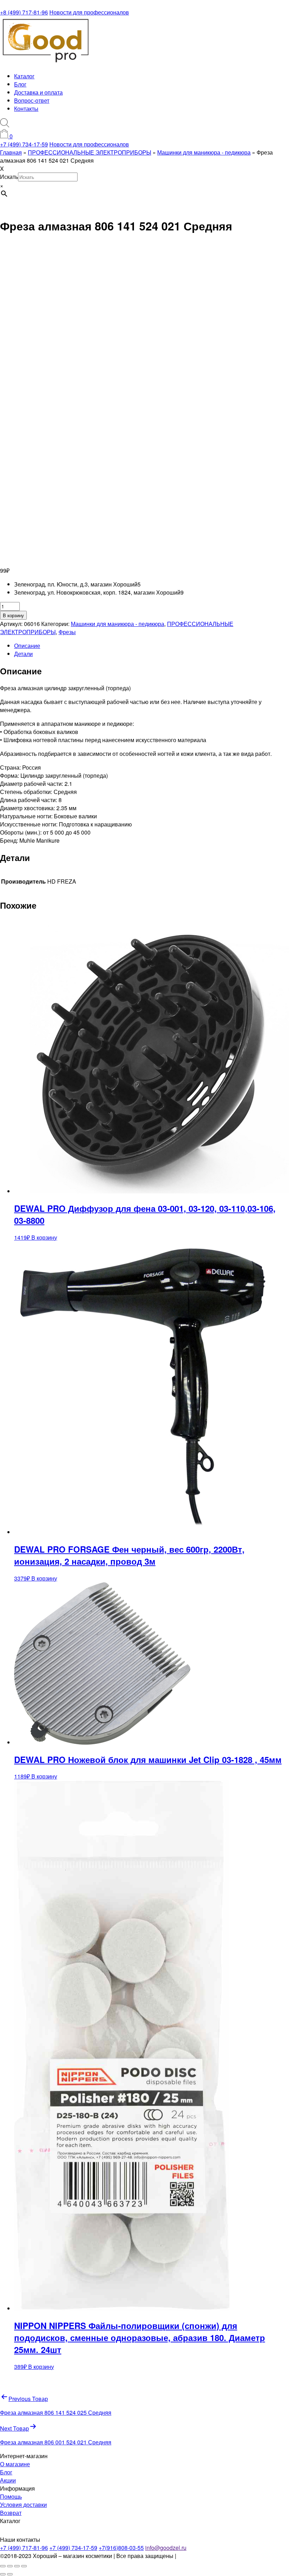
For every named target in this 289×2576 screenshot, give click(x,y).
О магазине (15, 2464)
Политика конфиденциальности (219, 2556)
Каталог (24, 76)
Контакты (26, 109)
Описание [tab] (27, 646)
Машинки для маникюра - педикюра (118, 624)
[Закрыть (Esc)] (24, 2566)
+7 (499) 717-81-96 (24, 2548)
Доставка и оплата (38, 92)
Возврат (11, 2513)
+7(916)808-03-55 (121, 2548)
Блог (20, 84)
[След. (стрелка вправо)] (10, 2574)
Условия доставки (23, 2505)
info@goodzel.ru (166, 2548)
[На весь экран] (10, 2566)
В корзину (13, 615)
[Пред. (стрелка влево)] (3, 2574)
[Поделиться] (17, 2566)
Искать (9, 177)
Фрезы (67, 632)
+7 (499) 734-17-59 (24, 144)
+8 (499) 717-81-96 (24, 12)
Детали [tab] (23, 654)
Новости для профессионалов (89, 12)
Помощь (11, 2496)
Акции (8, 2480)
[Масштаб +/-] (3, 2566)
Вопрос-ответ (32, 100)
